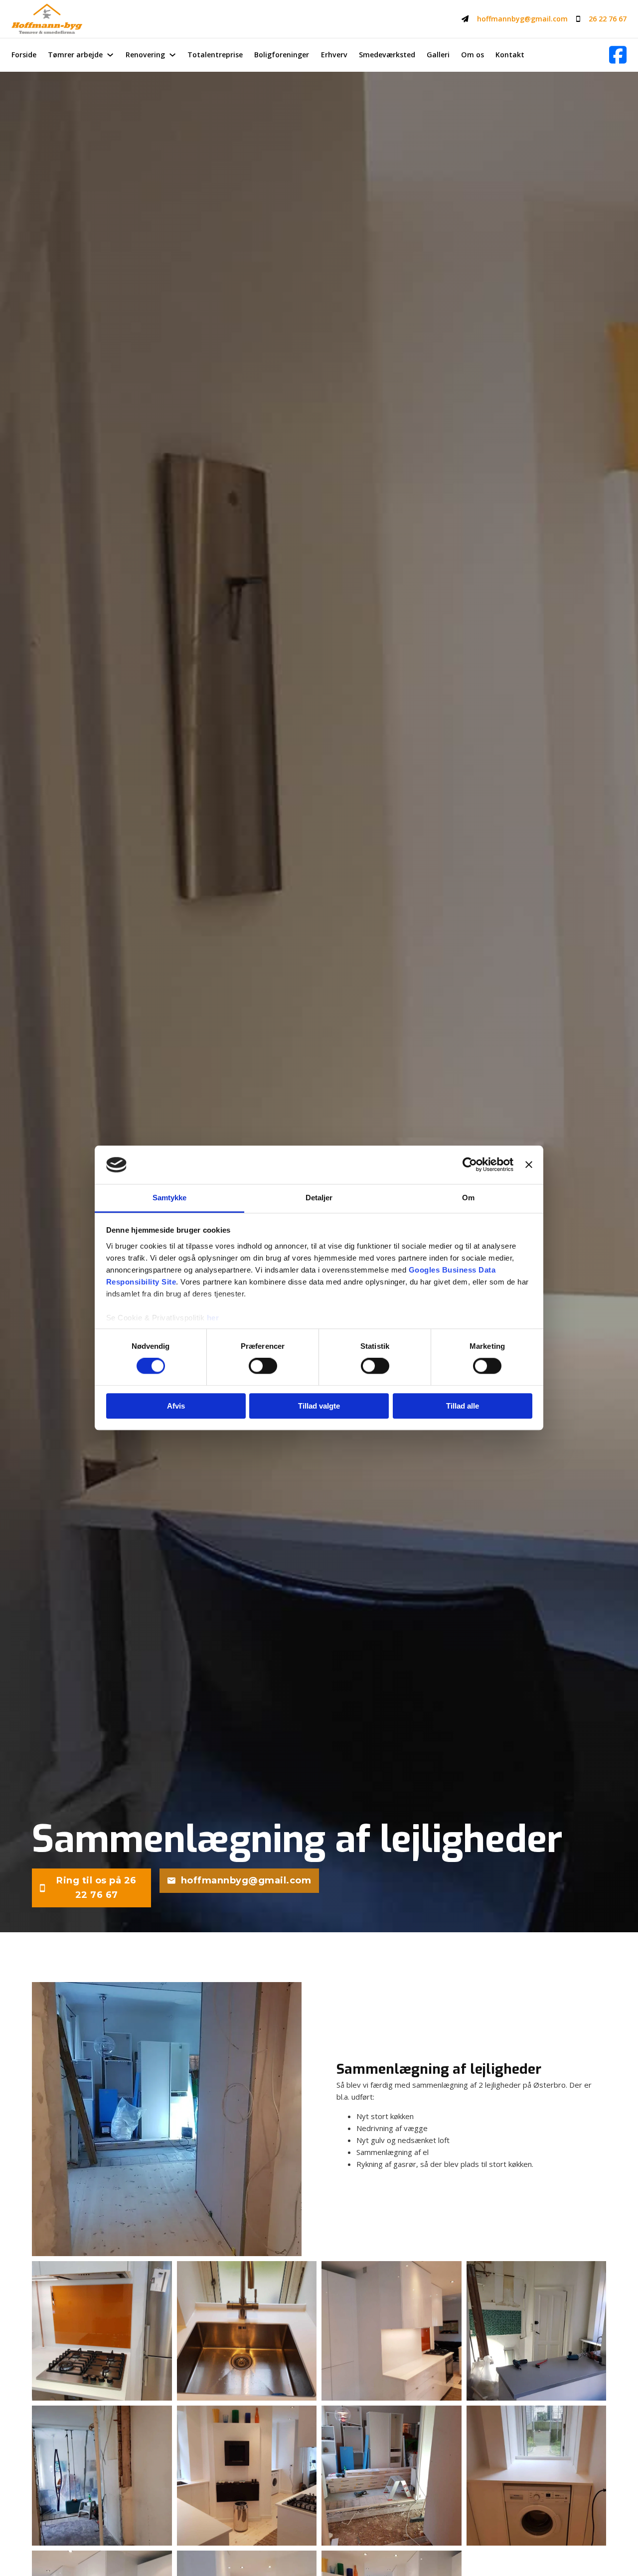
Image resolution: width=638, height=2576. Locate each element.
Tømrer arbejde (75, 55)
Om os (473, 55)
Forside (24, 55)
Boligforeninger (282, 55)
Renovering (145, 55)
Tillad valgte (319, 1406)
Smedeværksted (387, 55)
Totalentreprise (215, 55)
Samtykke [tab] (170, 1198)
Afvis (176, 1406)
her (213, 1318)
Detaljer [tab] (319, 1198)
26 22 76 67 (608, 19)
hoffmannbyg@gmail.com (522, 19)
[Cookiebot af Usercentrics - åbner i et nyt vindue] (470, 1165)
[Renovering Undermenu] (172, 55)
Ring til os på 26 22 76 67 (96, 1888)
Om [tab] (468, 1198)
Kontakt (510, 55)
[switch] (263, 1366)
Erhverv (334, 55)
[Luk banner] (529, 1165)
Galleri (438, 55)
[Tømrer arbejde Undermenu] (110, 55)
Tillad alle (463, 1406)
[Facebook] (618, 55)
